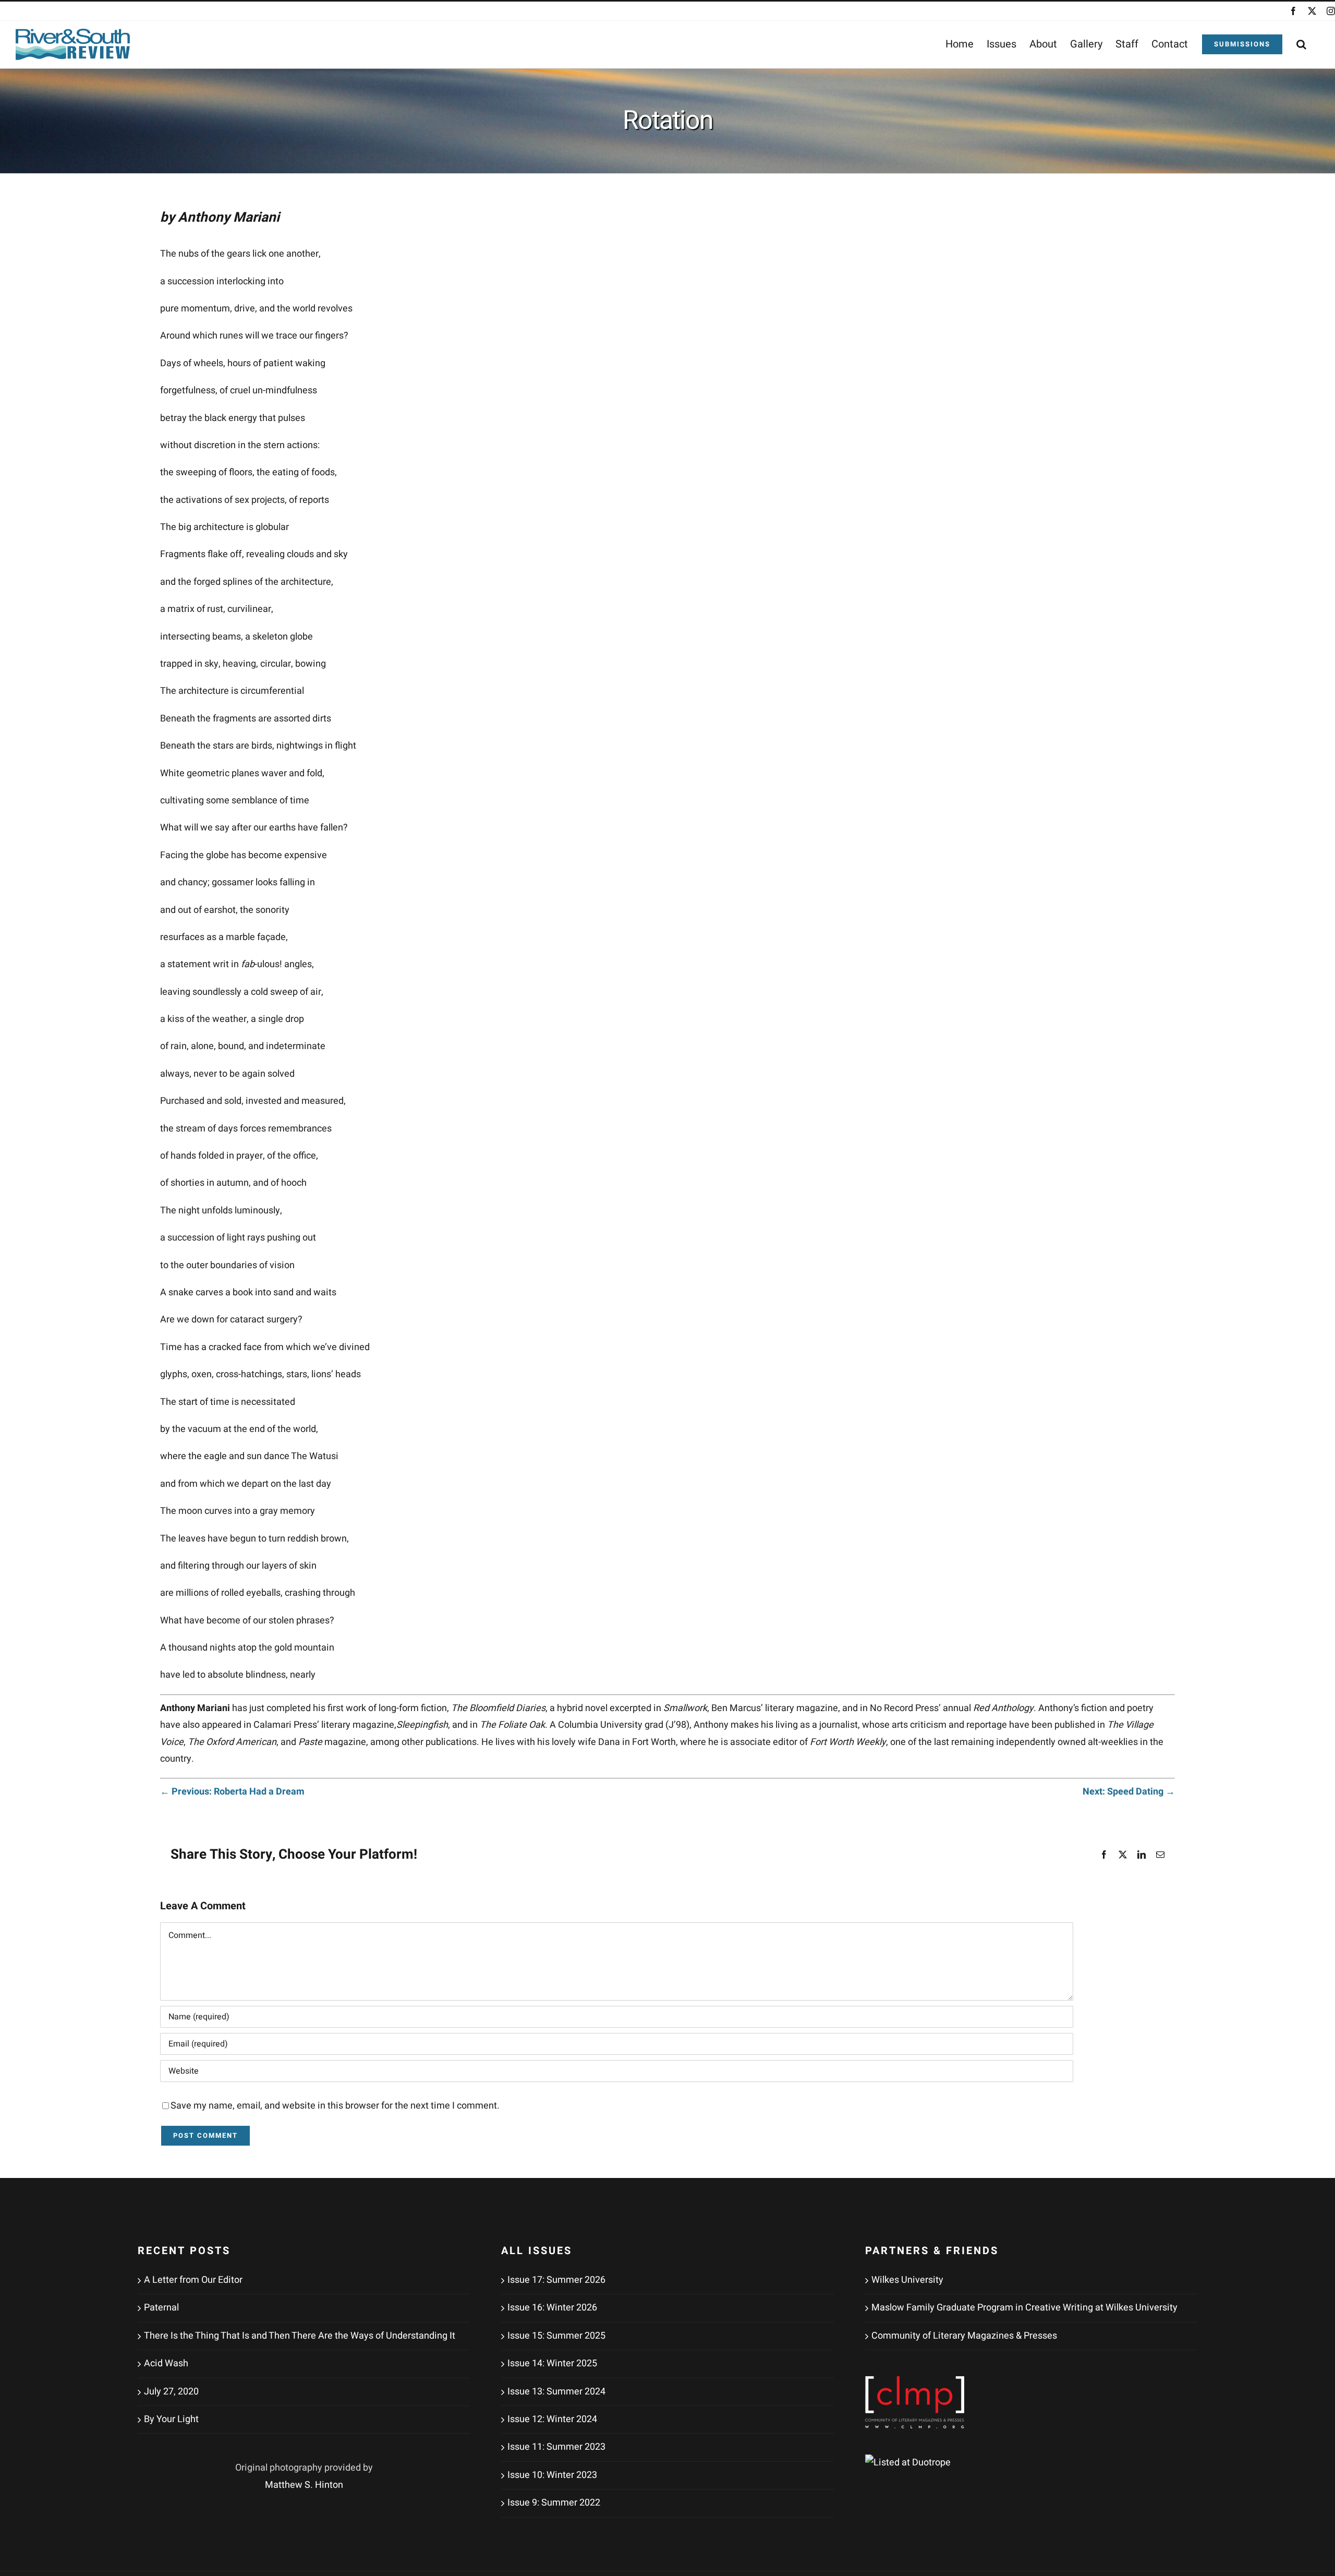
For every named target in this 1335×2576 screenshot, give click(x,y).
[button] (1301, 44)
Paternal (161, 2308)
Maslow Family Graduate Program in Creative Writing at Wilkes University (1024, 2308)
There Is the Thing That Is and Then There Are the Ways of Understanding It (300, 2336)
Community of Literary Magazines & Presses (964, 2336)
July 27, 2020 (171, 2392)
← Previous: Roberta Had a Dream (232, 1792)
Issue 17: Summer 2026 (556, 2280)
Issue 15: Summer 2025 (556, 2336)
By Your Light (171, 2419)
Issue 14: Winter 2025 (552, 2363)
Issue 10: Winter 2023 (552, 2475)
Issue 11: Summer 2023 (556, 2447)
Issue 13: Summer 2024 (556, 2392)
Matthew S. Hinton (304, 2485)
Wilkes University (907, 2280)
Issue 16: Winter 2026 (552, 2308)
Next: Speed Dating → (1129, 1792)
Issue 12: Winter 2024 (552, 2419)
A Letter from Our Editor (193, 2280)
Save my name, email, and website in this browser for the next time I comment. (335, 2106)
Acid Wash (166, 2363)
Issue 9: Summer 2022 (554, 2503)
